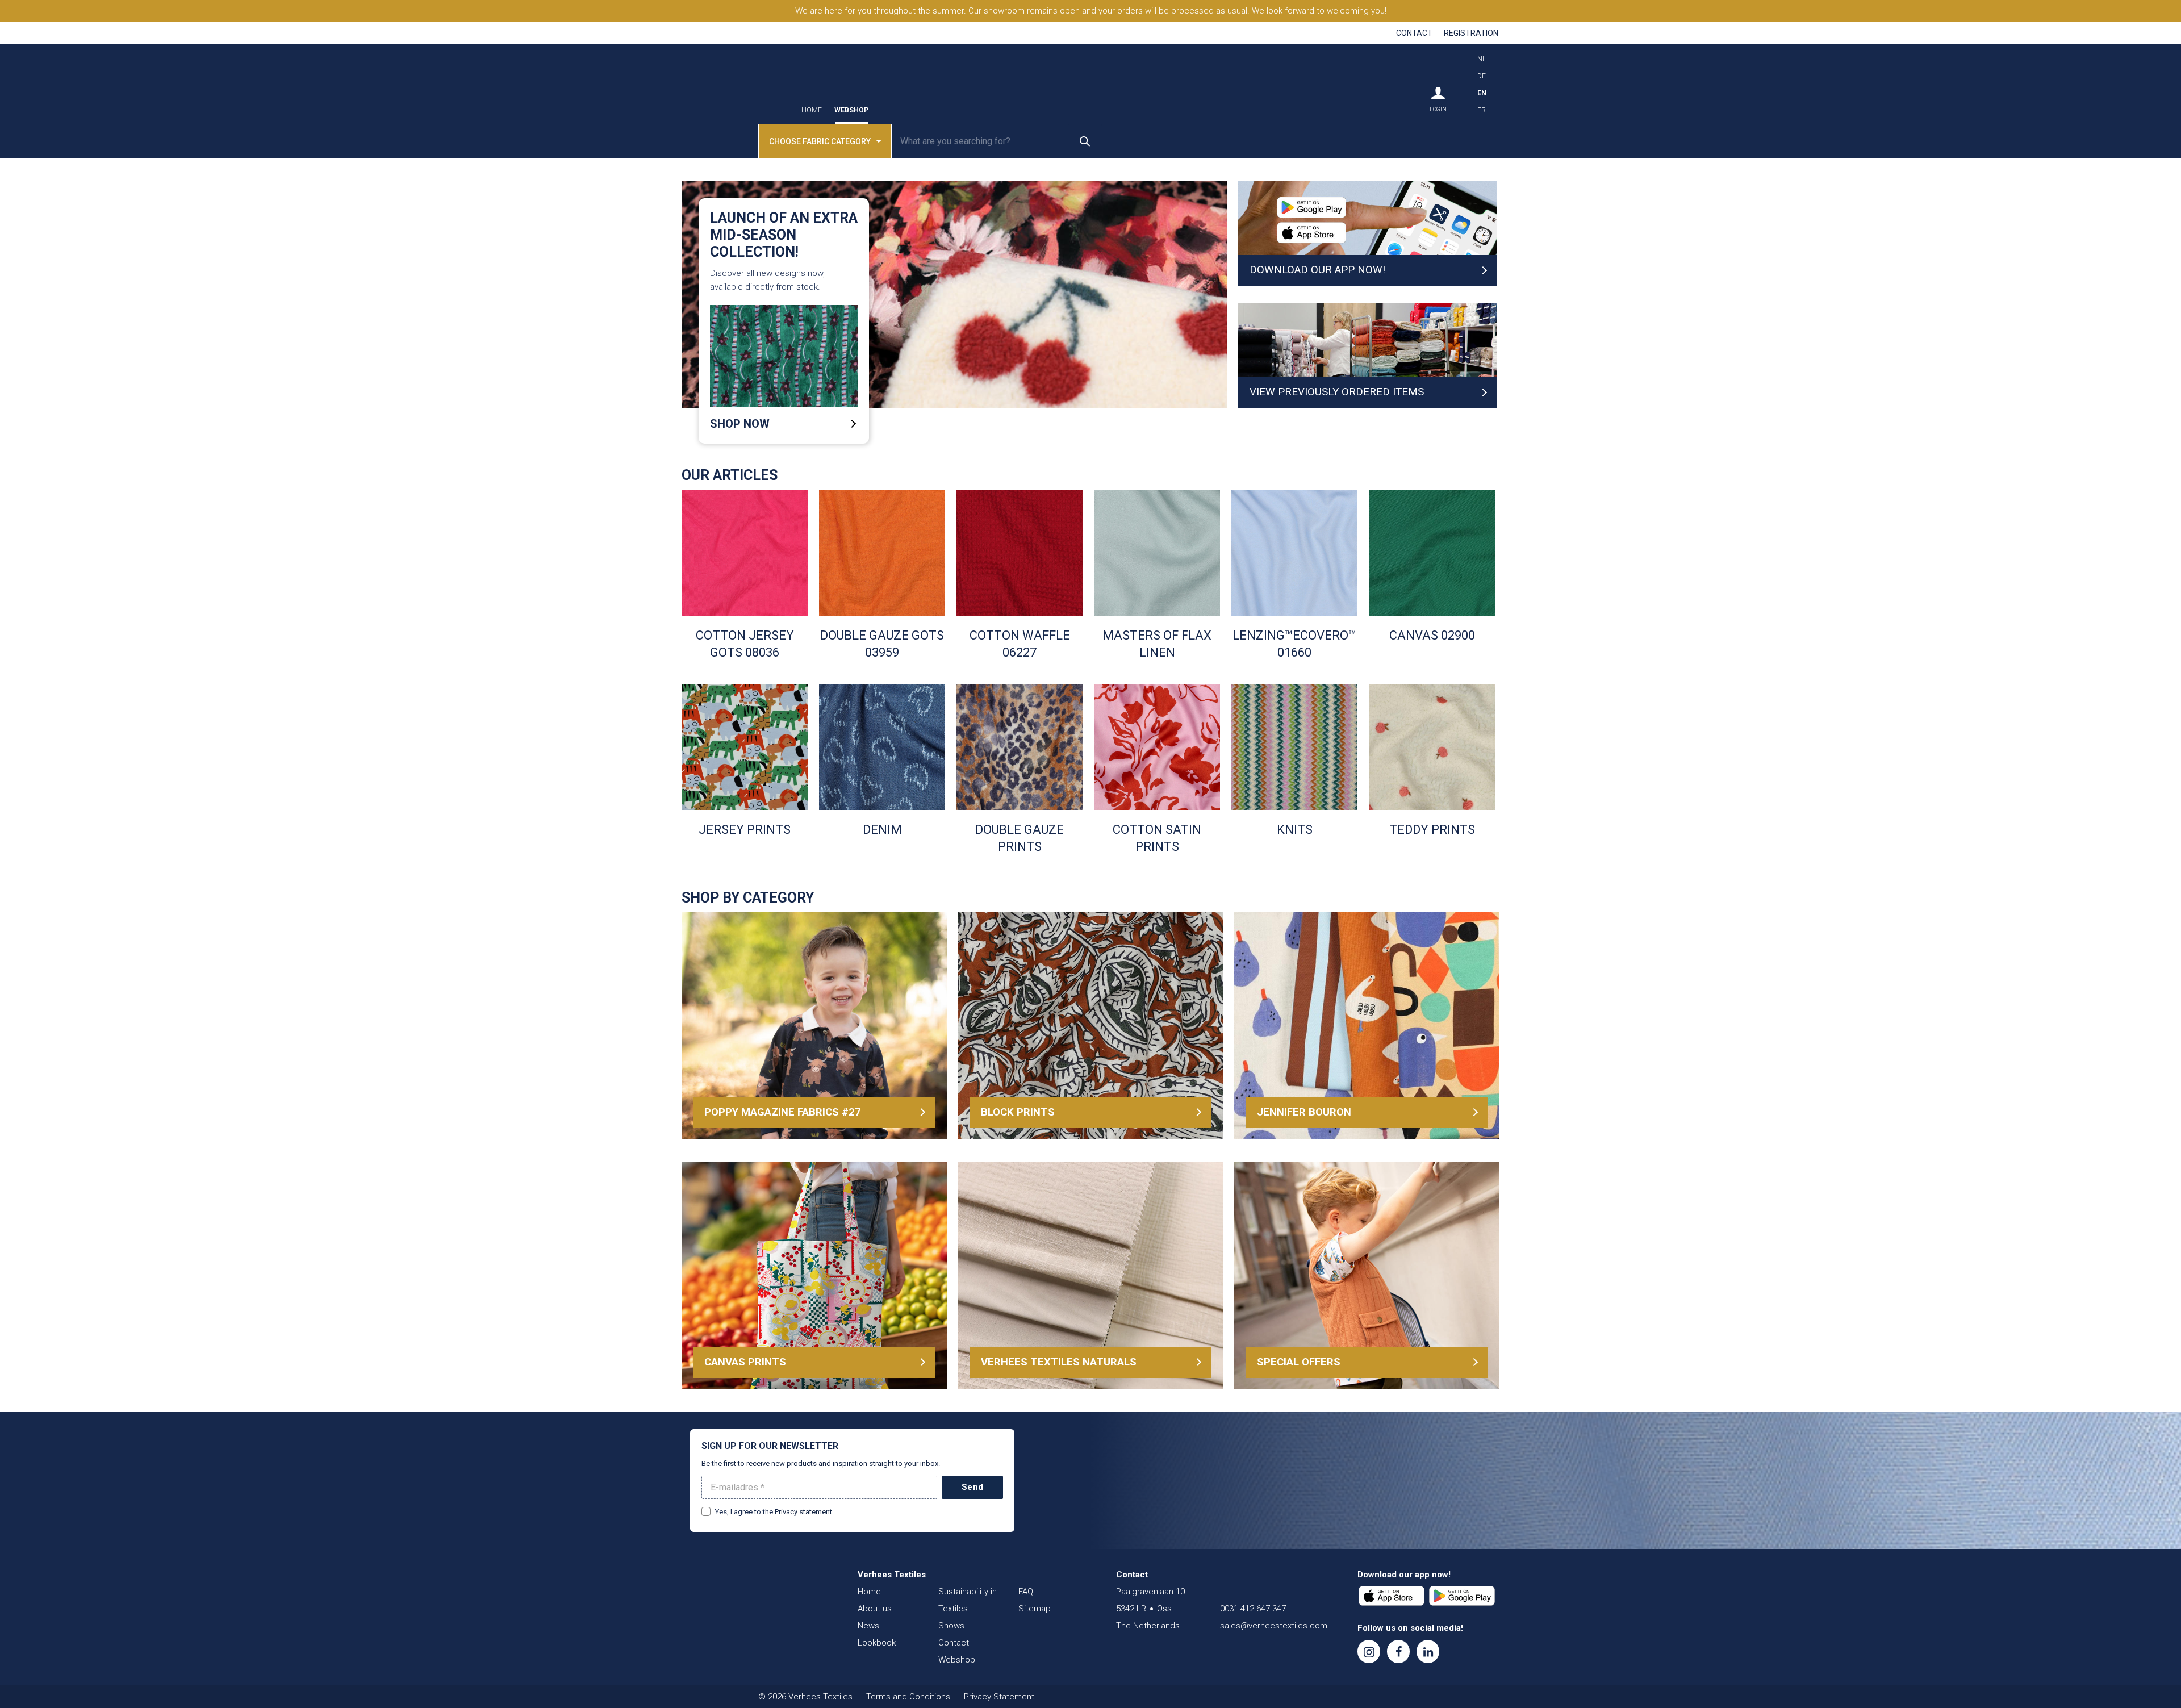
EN (1482, 93)
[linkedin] (1428, 1651)
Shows (951, 1626)
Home (812, 110)
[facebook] (1398, 1651)
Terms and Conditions (908, 1697)
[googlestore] (1462, 1596)
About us (875, 1609)
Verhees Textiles (735, 84)
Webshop (851, 110)
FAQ (1026, 1592)
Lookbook (877, 1643)
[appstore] (1392, 1596)
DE (1482, 76)
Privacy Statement (999, 1697)
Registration (1471, 33)
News (868, 1626)
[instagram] (1369, 1651)
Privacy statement (803, 1512)
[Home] (758, 1597)
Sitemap (1035, 1609)
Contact (1414, 33)
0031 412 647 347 (1253, 1609)
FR (1482, 110)
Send (972, 1487)
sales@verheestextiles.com (1274, 1626)
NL (1482, 59)
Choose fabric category (820, 141)
